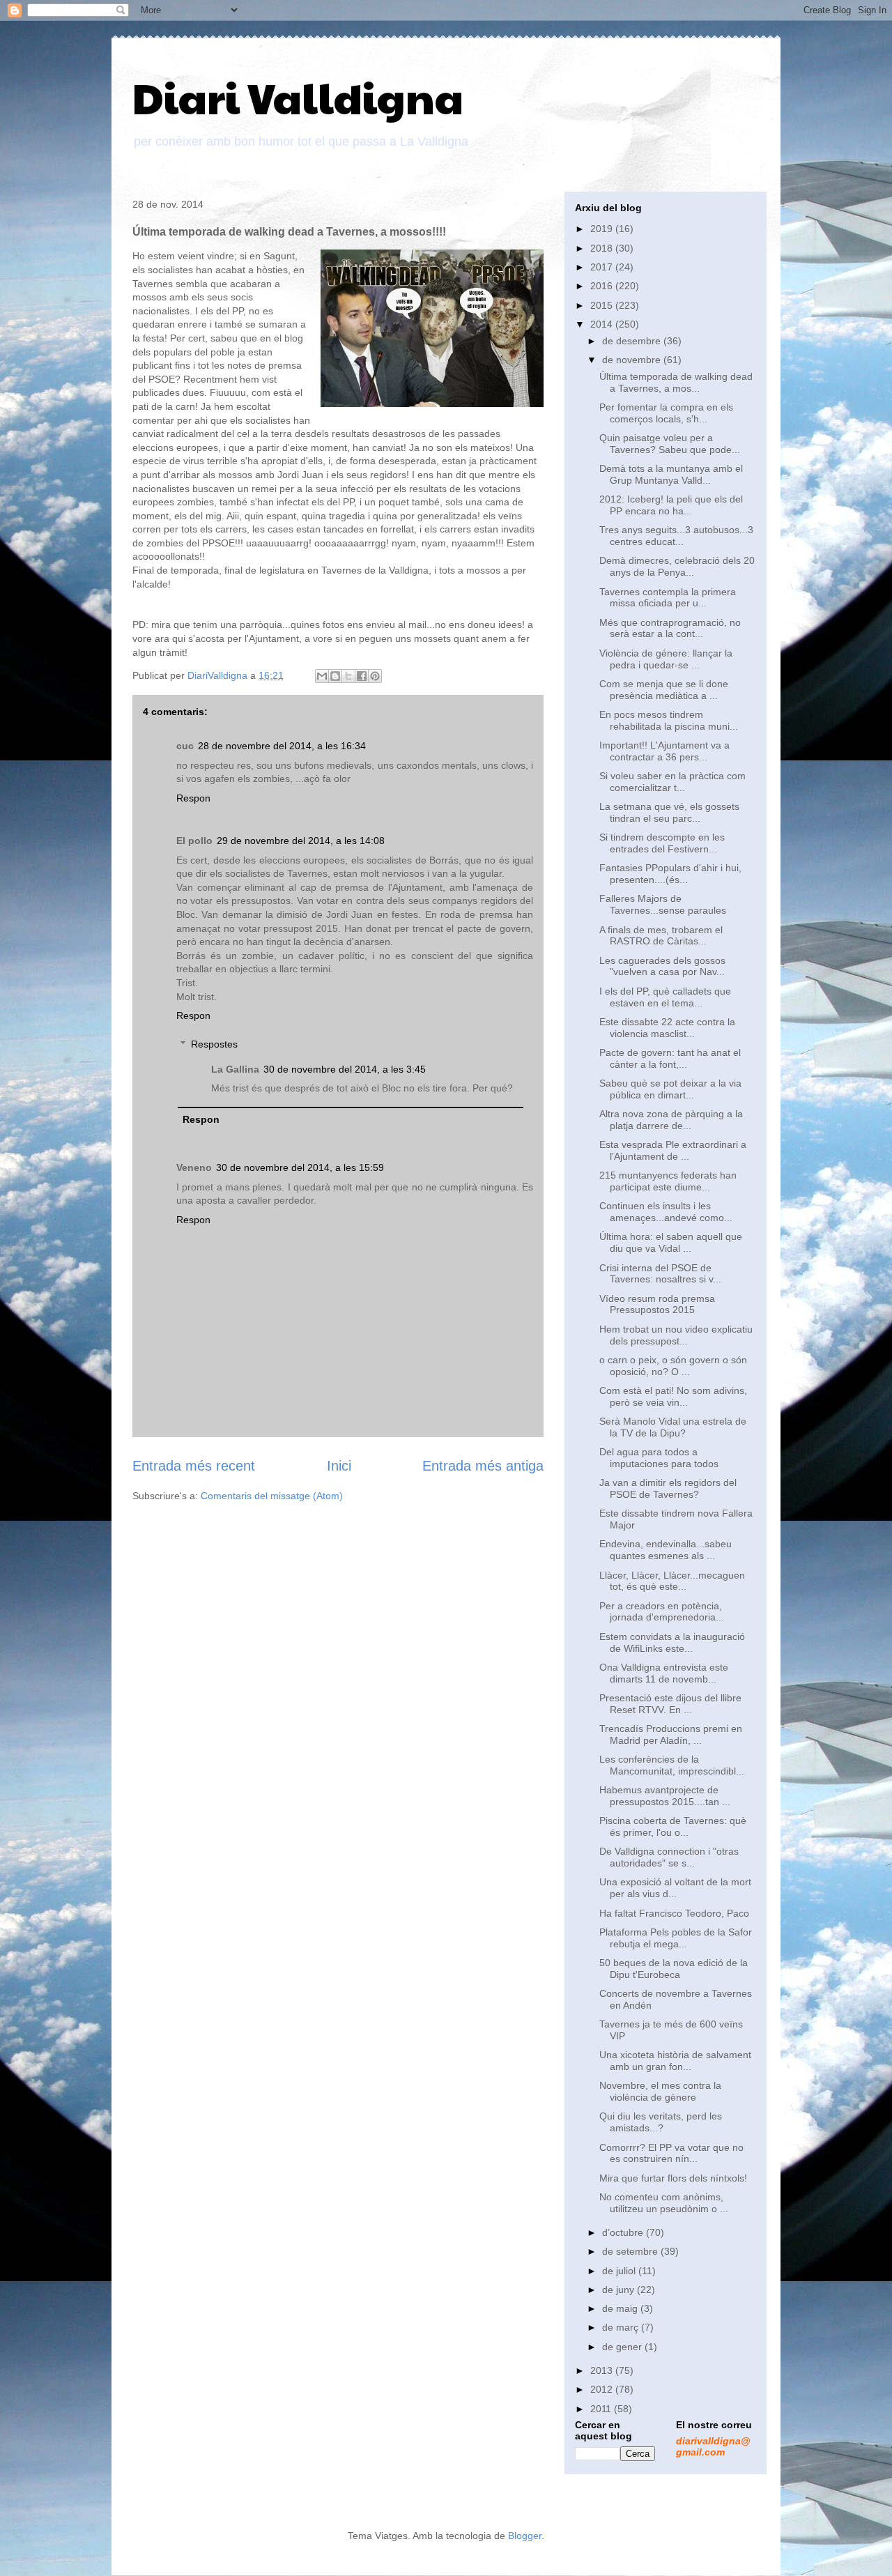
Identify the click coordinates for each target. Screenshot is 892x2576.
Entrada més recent (194, 1466)
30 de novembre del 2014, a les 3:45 (345, 1069)
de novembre (633, 360)
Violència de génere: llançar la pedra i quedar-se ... (666, 659)
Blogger (525, 2536)
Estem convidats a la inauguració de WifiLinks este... (672, 1642)
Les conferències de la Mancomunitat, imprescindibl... (672, 1765)
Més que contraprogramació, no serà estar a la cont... (670, 628)
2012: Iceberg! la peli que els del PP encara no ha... (671, 505)
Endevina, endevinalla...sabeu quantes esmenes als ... (666, 1550)
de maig (621, 2308)
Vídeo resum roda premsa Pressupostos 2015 (657, 1304)
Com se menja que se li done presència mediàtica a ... (664, 690)
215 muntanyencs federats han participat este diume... (668, 1181)
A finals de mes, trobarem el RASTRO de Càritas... (661, 936)
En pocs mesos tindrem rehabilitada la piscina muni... (669, 720)
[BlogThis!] (335, 676)
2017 (603, 267)
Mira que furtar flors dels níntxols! (673, 2178)
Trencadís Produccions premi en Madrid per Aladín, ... (671, 1734)
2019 (603, 229)
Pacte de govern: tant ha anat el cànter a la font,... (670, 1058)
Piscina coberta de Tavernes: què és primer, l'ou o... (673, 1826)
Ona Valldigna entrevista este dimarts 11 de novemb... (664, 1673)
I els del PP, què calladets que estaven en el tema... (665, 997)
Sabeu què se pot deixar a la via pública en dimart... (670, 1089)
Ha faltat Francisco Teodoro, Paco (674, 1913)
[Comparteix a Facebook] (362, 676)
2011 (602, 2409)
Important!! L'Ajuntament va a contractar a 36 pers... (664, 751)
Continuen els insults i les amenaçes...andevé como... (666, 1212)
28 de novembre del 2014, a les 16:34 (282, 746)
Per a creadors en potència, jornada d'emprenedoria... (662, 1612)
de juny (620, 2290)
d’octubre (624, 2232)
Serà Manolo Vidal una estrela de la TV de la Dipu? (673, 1427)
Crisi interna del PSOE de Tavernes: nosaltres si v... (660, 1274)
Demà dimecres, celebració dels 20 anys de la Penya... (677, 566)
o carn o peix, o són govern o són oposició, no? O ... (673, 1366)
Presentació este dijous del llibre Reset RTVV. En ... (670, 1704)
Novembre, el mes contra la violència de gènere (660, 2091)
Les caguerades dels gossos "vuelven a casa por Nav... (662, 966)
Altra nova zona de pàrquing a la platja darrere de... (671, 1120)
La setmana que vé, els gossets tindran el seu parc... (669, 812)
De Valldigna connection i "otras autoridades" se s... (669, 1857)
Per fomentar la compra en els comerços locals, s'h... (666, 413)
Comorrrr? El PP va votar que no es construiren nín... (671, 2153)
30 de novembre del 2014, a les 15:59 (300, 1167)
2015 (603, 305)
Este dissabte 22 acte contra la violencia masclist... (667, 1028)
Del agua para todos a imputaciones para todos (659, 1458)
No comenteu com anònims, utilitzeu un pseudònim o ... (664, 2203)
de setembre (631, 2251)
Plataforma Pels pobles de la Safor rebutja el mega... (676, 1938)
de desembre (633, 341)
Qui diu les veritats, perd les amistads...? (661, 2122)
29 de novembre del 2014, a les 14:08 (301, 841)
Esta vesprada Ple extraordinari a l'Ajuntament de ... (673, 1150)
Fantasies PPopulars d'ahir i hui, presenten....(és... (670, 874)
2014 (603, 324)
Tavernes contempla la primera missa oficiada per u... (668, 598)
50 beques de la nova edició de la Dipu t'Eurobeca (674, 1969)
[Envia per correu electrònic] (322, 676)
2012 (603, 2389)
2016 (603, 286)
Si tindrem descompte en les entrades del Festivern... (662, 843)
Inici (339, 1466)
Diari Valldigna (298, 97)
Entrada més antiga (483, 1466)
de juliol (620, 2271)
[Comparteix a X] (348, 676)
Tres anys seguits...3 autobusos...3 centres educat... (676, 536)
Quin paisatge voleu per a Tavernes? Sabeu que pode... (670, 444)
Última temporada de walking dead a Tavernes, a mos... (676, 382)
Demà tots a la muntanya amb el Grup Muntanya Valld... (671, 474)
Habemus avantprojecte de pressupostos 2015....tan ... (665, 1796)
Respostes (214, 1044)
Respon (193, 798)
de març (622, 2327)
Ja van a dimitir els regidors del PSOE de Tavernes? (668, 1488)
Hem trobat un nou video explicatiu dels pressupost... (676, 1335)
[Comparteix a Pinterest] (375, 676)
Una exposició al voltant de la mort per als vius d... (675, 1888)
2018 (603, 248)
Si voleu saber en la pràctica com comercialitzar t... (672, 782)
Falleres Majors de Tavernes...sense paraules (663, 904)
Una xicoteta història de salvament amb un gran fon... (675, 2061)
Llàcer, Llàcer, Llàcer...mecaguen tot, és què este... (672, 1581)
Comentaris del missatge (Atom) (272, 1496)
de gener (623, 2347)
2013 (603, 2370)
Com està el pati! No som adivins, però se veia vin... (673, 1396)
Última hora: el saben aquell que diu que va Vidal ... (671, 1242)
